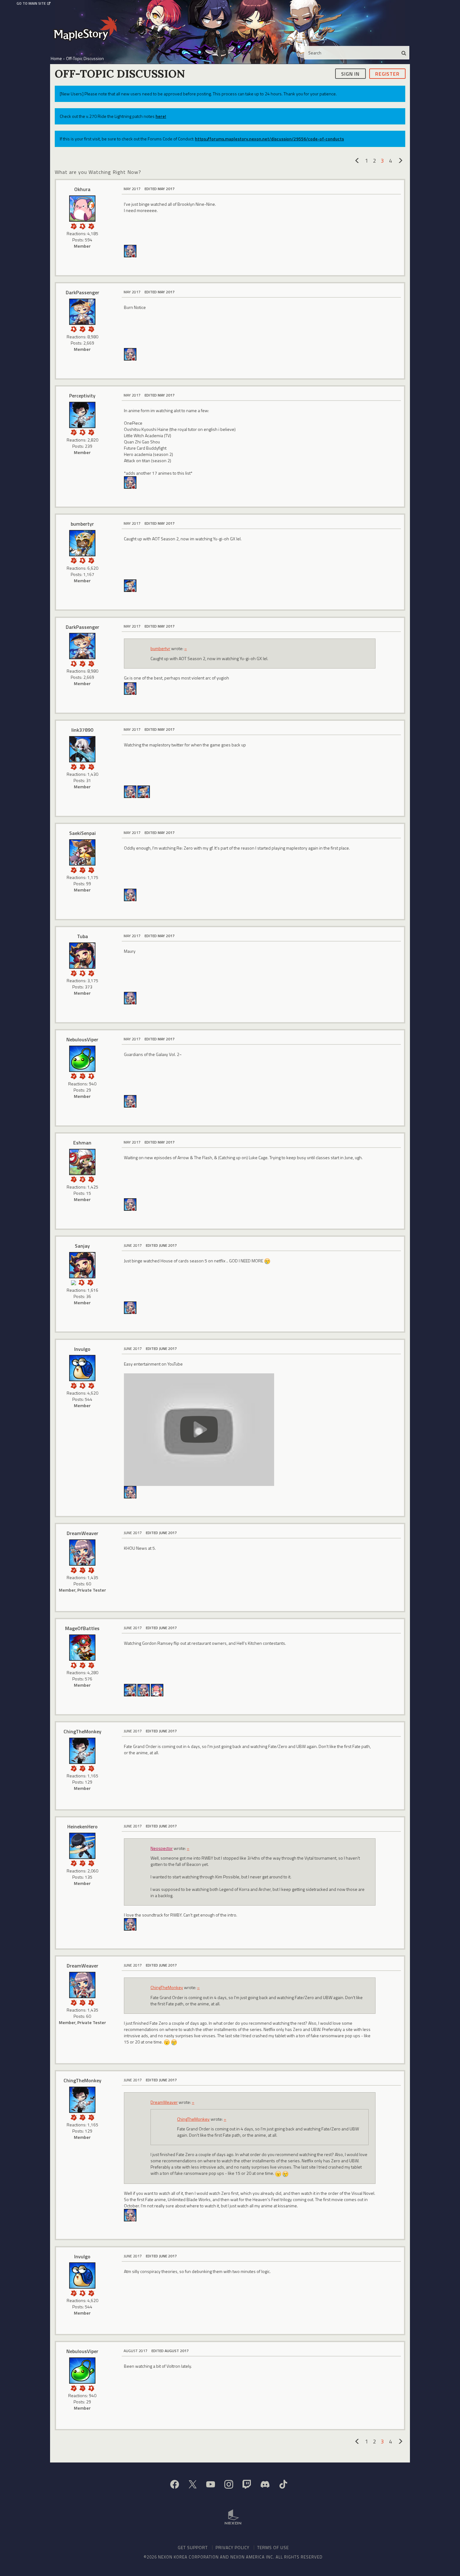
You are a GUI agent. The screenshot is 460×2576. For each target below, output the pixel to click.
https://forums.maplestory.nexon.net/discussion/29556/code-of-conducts (269, 139)
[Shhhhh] (82, 226)
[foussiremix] (157, 1690)
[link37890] (82, 749)
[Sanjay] (82, 1265)
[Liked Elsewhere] (91, 1570)
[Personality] (91, 1076)
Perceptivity (82, 396)
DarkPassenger (82, 292)
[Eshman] (82, 1162)
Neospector (162, 1848)
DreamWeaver (82, 1533)
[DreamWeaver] (130, 251)
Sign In (350, 73)
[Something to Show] (74, 226)
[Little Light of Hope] (74, 1282)
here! (161, 116)
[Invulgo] (82, 1368)
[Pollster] (82, 766)
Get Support (193, 2547)
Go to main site (31, 3)
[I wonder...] (91, 328)
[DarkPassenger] (82, 312)
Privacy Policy (233, 2547)
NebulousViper (82, 1039)
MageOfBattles (82, 1628)
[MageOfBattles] (82, 1648)
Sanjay (82, 1246)
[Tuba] (82, 956)
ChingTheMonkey (82, 1731)
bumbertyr (82, 524)
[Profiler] (82, 1179)
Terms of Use (273, 2547)
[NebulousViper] (82, 1059)
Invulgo (82, 1349)
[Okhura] (82, 209)
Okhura (82, 189)
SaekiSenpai (82, 833)
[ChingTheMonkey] (82, 1751)
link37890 (82, 730)
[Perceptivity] (82, 415)
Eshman (82, 1143)
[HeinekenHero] (82, 1846)
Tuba (82, 936)
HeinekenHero (82, 1826)
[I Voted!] (91, 226)
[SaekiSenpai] (82, 852)
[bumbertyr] (82, 543)
